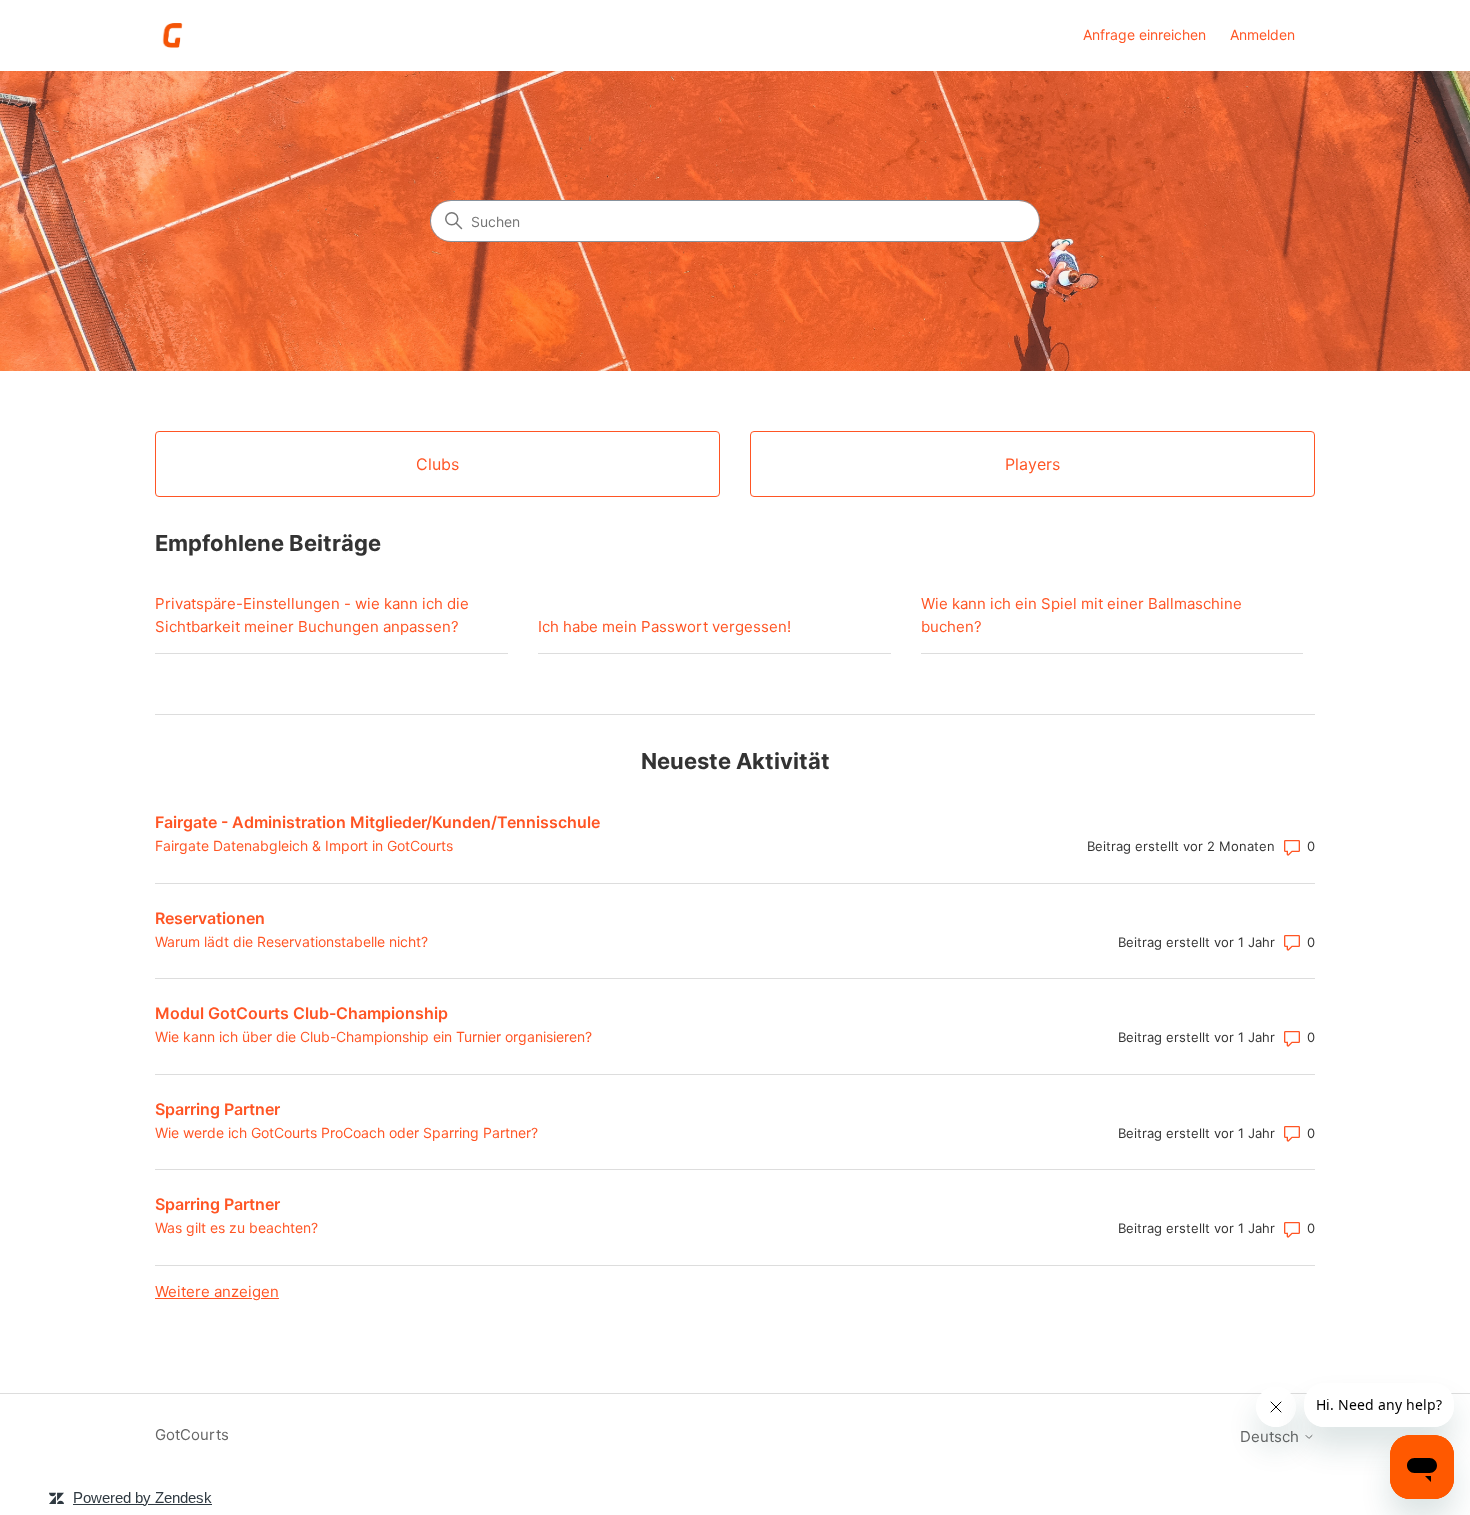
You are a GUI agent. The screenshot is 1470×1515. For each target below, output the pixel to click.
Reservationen (210, 918)
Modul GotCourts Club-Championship (301, 1013)
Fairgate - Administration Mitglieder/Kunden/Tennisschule (377, 822)
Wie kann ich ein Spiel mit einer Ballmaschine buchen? (1081, 615)
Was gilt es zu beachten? (236, 1227)
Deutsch (1271, 1436)
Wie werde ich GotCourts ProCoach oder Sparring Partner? (346, 1132)
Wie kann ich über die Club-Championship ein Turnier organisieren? (373, 1036)
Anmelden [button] (1262, 34)
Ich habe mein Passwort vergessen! (664, 626)
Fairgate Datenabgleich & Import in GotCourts (304, 845)
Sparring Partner (217, 1109)
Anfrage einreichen (1144, 34)
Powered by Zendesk (142, 1497)
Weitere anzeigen (217, 1291)
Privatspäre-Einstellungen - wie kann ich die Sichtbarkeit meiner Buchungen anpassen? (312, 615)
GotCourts (192, 1434)
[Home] (173, 35)
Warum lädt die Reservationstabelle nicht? (291, 941)
